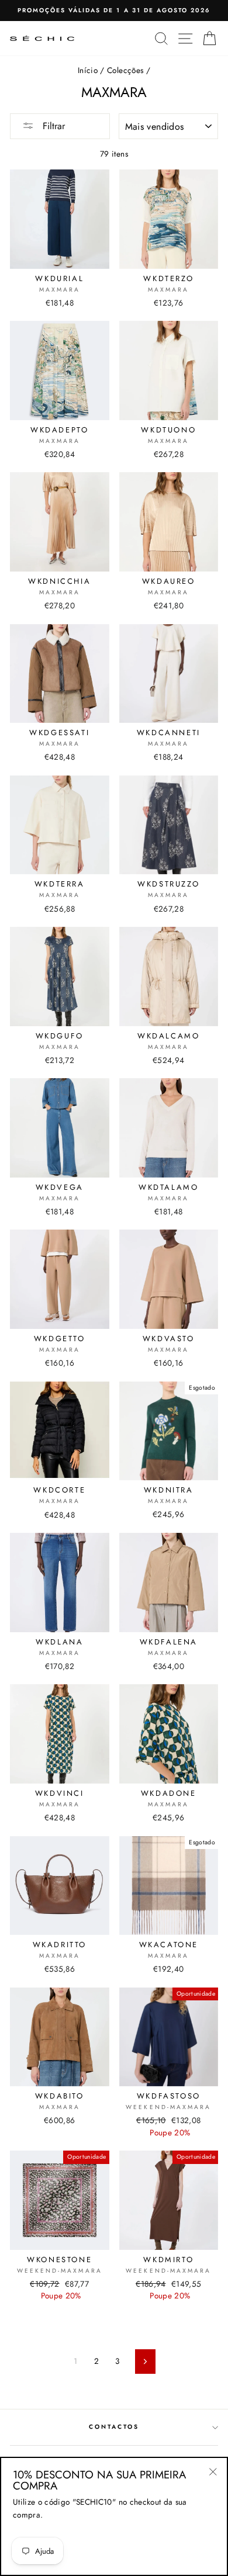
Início (88, 70)
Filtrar (52, 126)
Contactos (114, 2427)
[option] (114, 11)
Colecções (125, 70)
